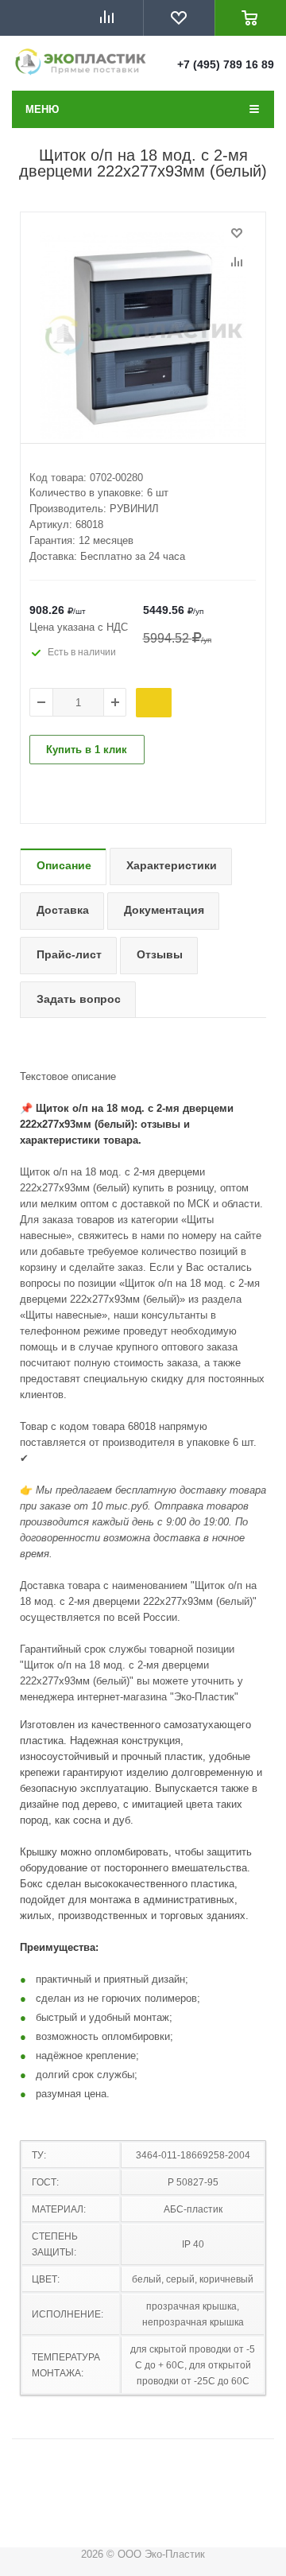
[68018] (143, 336)
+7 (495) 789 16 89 (226, 64)
